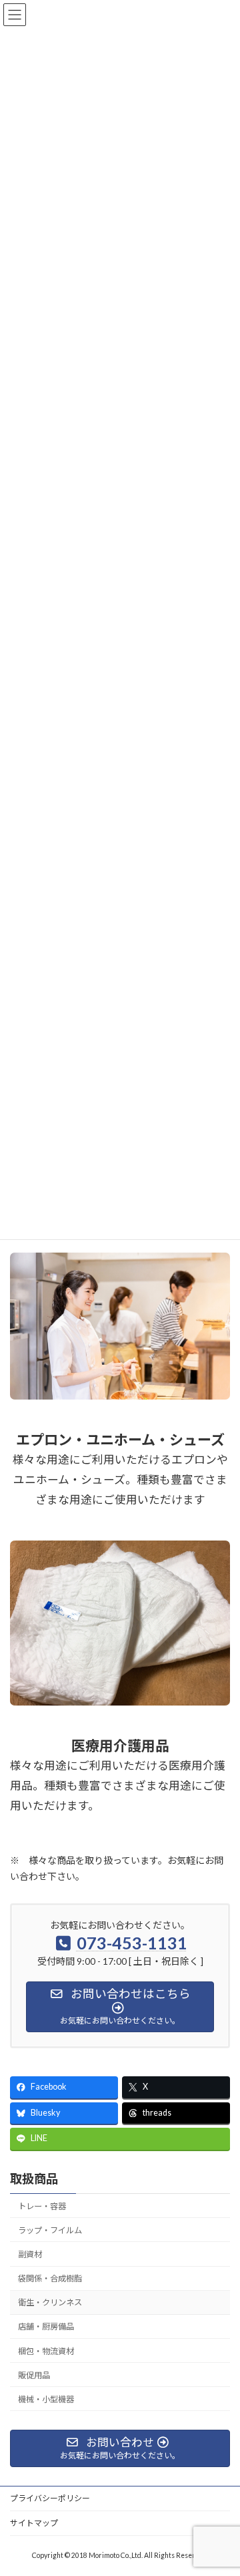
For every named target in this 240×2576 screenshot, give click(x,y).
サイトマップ (34, 2523)
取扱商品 (34, 2179)
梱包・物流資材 (46, 2351)
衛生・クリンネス (50, 2302)
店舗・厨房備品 (46, 2326)
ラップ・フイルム (50, 2230)
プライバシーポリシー (50, 2498)
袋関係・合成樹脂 (50, 2278)
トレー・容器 (42, 2206)
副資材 (30, 2254)
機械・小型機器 (46, 2399)
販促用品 (34, 2375)
